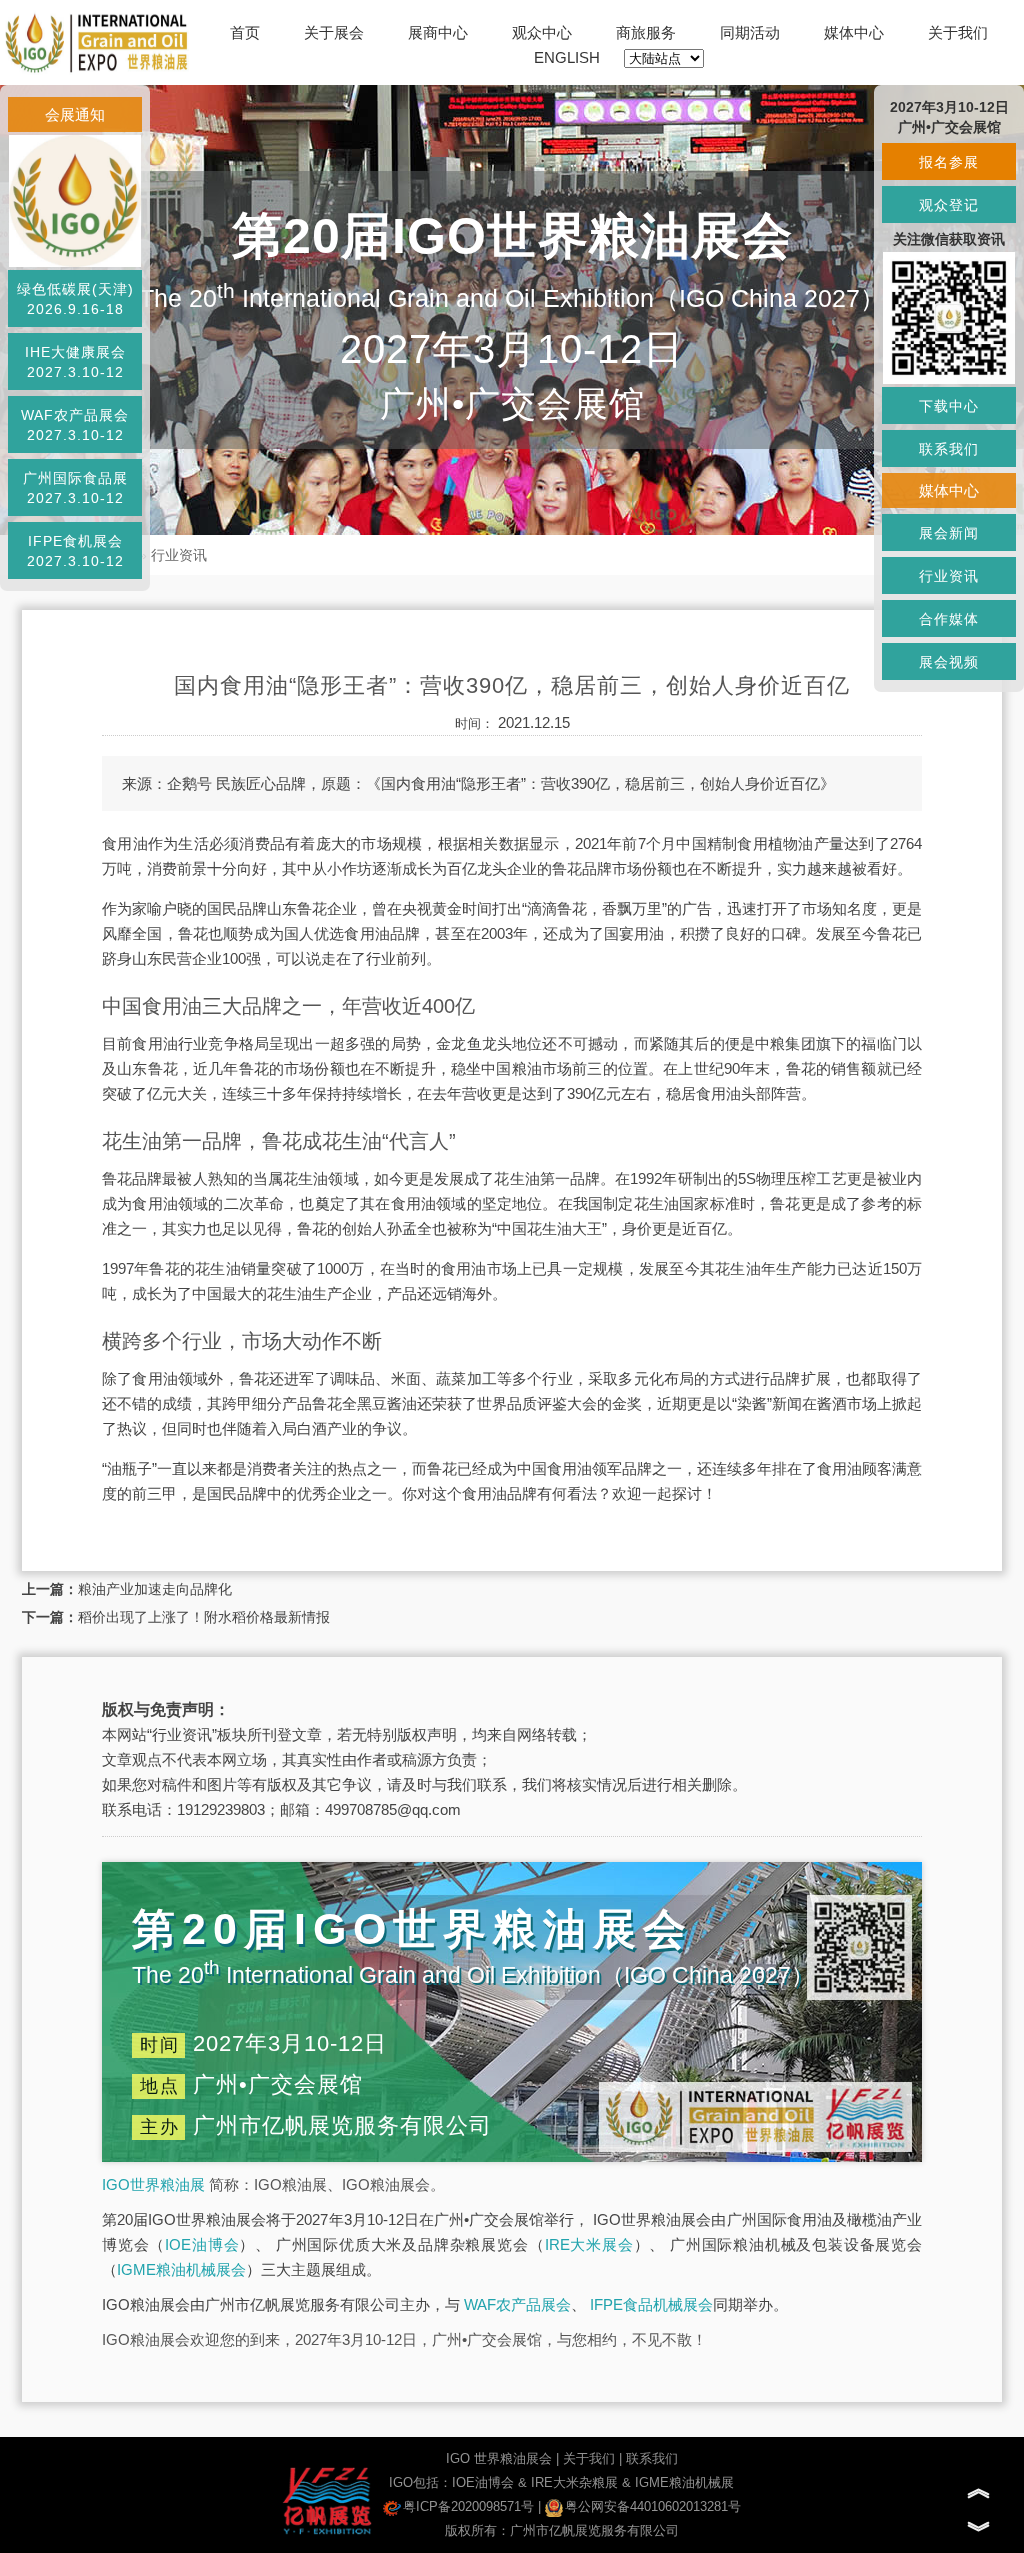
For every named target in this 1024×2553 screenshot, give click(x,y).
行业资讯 (179, 555)
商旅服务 (646, 32)
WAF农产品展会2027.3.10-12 (75, 425)
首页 (245, 32)
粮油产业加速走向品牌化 (155, 1589)
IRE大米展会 (589, 2244)
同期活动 (750, 32)
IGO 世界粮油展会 (499, 2458)
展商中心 (438, 32)
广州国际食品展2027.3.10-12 (75, 488)
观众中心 (542, 32)
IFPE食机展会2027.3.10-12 (75, 551)
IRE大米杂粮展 (574, 2482)
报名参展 (949, 162)
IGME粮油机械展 (684, 2482)
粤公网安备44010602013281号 (653, 2506)
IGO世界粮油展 (153, 2184)
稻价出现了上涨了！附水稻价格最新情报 (204, 1617)
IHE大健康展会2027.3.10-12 (75, 362)
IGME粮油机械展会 (181, 2269)
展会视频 (949, 662)
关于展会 (334, 32)
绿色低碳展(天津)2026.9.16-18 (75, 299)
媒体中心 (854, 32)
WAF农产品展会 (517, 2304)
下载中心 (949, 406)
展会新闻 (949, 533)
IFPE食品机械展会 (651, 2304)
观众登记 (949, 205)
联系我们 (652, 2458)
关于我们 (958, 32)
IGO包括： (420, 2482)
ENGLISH (567, 57)
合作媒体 (949, 619)
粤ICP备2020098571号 (468, 2506)
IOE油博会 (202, 2244)
